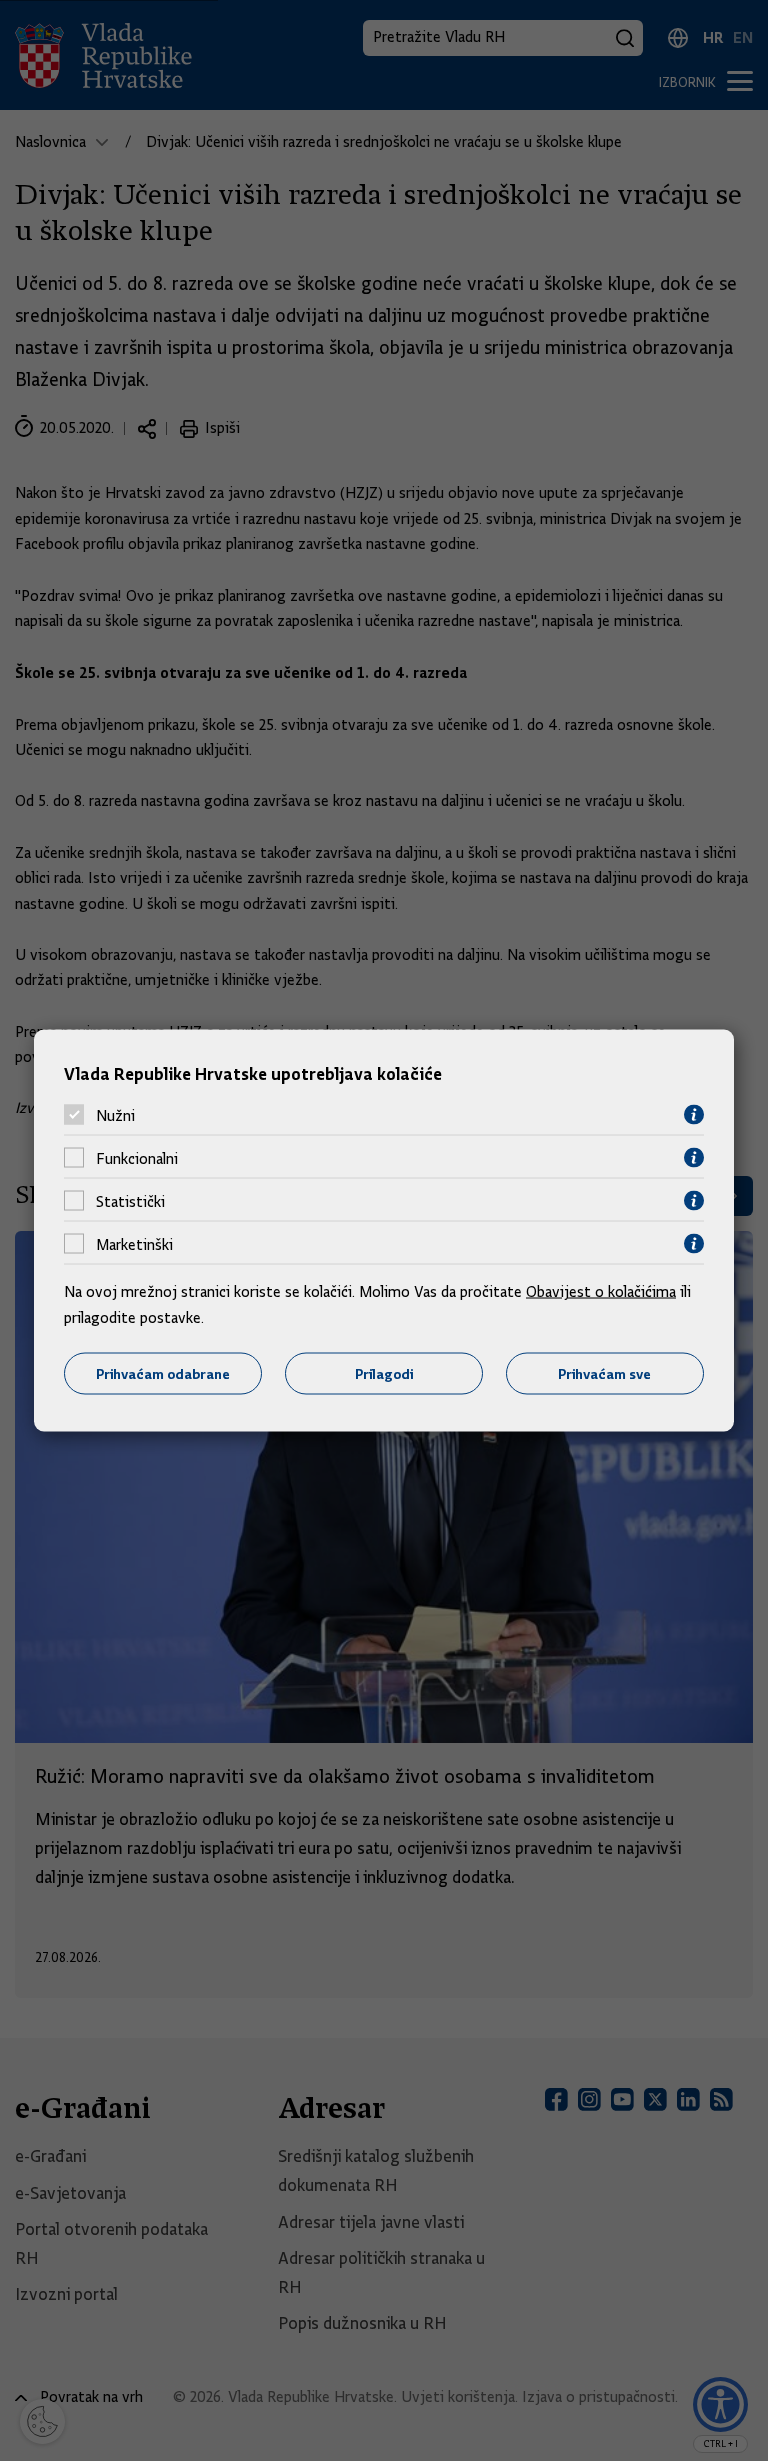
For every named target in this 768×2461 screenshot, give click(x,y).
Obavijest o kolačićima (601, 1292)
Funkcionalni (137, 1158)
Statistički (130, 1201)
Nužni (115, 1115)
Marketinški (134, 1244)
